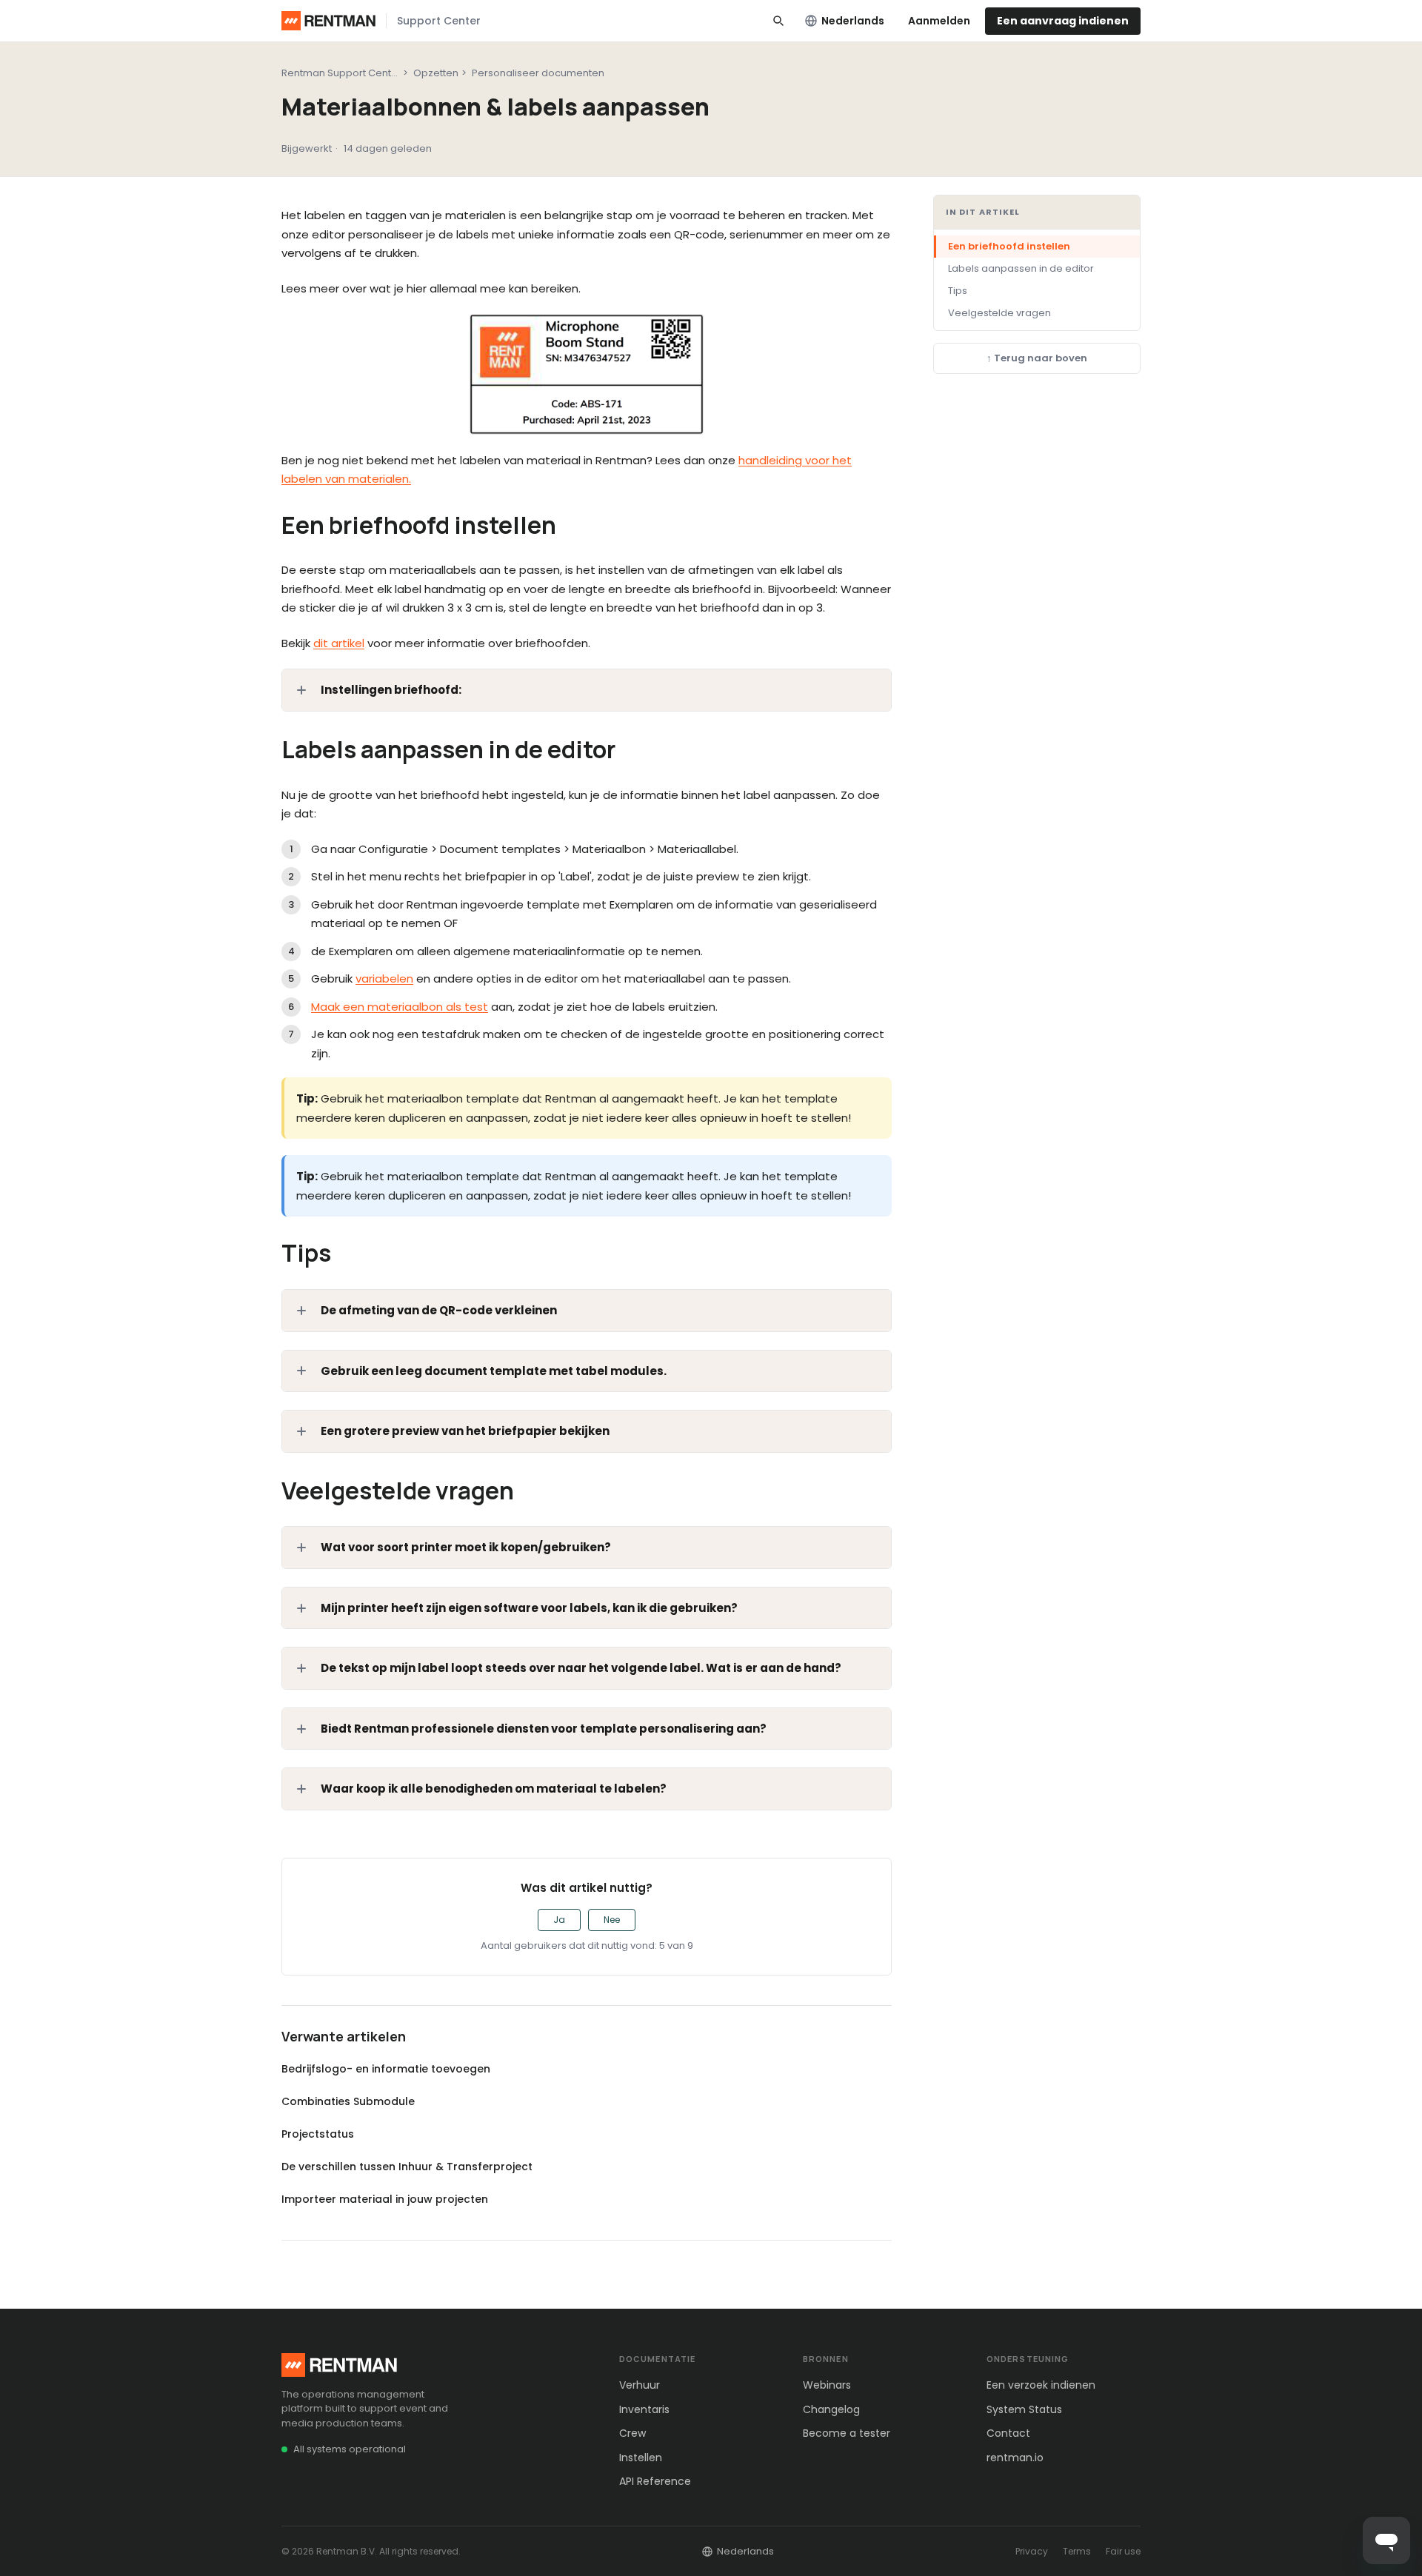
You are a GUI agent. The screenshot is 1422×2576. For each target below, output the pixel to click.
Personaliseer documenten (538, 73)
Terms (1077, 2551)
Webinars (827, 2385)
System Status (1024, 2409)
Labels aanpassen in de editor (1021, 268)
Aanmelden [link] (939, 21)
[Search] (778, 21)
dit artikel (339, 643)
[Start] (328, 21)
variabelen (384, 978)
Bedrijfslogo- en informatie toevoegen (386, 2069)
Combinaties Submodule (348, 2101)
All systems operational (350, 2449)
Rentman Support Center (341, 73)
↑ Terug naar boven (1037, 359)
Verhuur (640, 2385)
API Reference (655, 2481)
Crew (632, 2433)
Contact (1008, 2433)
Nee (612, 1920)
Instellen (641, 2458)
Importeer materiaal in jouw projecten (385, 2199)
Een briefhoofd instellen (1009, 246)
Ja (559, 1920)
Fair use (1123, 2551)
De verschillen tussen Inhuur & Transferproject (407, 2167)
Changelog (831, 2409)
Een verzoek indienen (1041, 2385)
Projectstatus (318, 2134)
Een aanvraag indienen (1063, 21)
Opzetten (436, 73)
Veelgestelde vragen (999, 313)
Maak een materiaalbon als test (400, 1007)
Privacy (1032, 2551)
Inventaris (644, 2409)
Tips (958, 291)
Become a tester (847, 2433)
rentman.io (1015, 2458)
